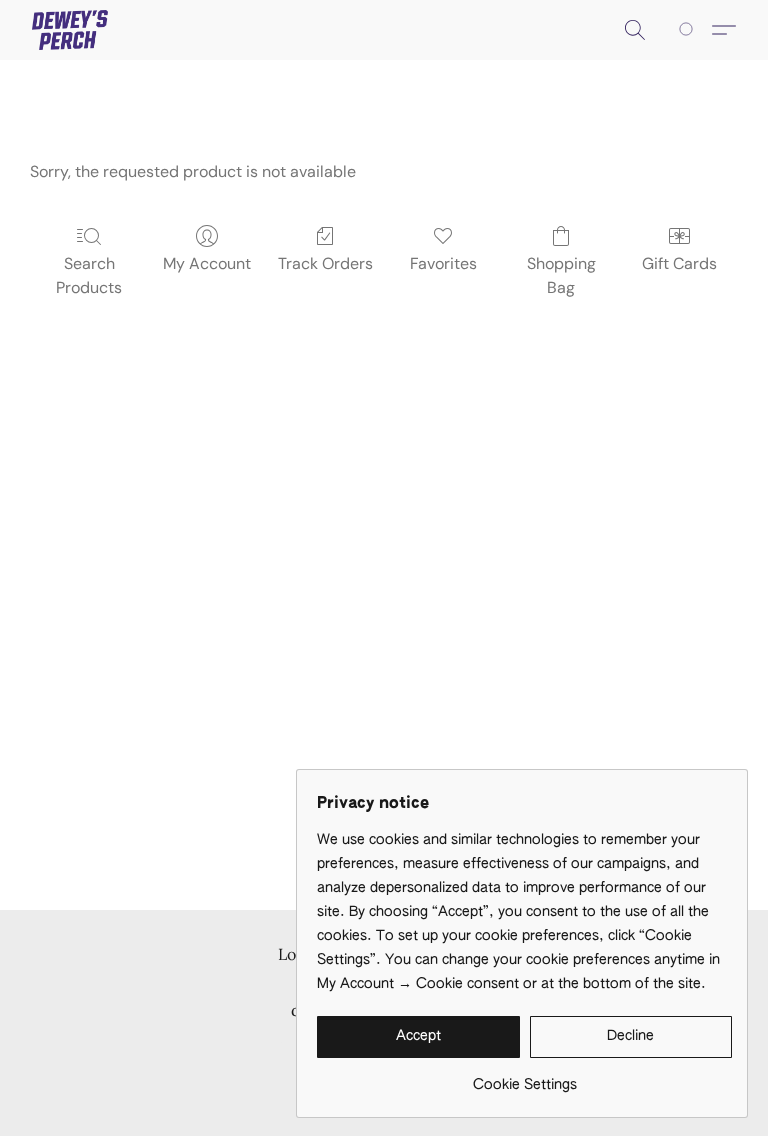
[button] (70, 30)
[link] (524, 1077)
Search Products (89, 275)
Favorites (443, 263)
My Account (207, 263)
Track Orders (325, 263)
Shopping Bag (561, 275)
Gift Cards (679, 263)
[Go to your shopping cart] (689, 30)
